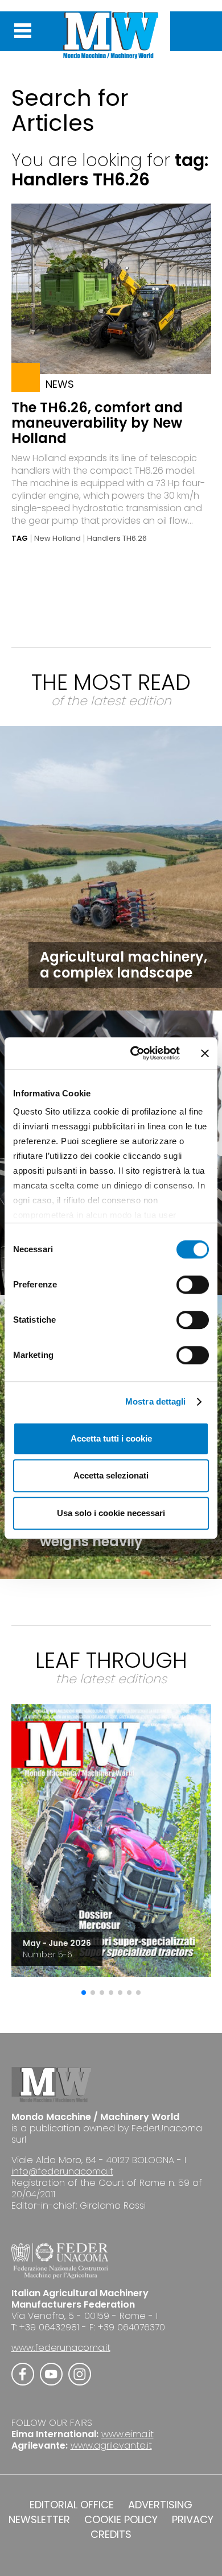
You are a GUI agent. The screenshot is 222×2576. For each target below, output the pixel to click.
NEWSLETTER (39, 2520)
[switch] (193, 1285)
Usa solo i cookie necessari (111, 1513)
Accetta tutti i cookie (111, 1438)
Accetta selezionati (111, 1475)
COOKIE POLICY (121, 2520)
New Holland (57, 539)
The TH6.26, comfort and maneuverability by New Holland (97, 423)
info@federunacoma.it (62, 2171)
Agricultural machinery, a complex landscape (124, 965)
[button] (84, 1993)
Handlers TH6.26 (117, 539)
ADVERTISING (160, 2505)
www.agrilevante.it (111, 2445)
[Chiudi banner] (205, 1053)
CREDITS (111, 2534)
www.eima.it (128, 2434)
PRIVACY (193, 2520)
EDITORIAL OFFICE (72, 2505)
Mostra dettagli (156, 1401)
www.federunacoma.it (61, 2348)
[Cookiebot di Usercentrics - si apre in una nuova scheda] (135, 1053)
